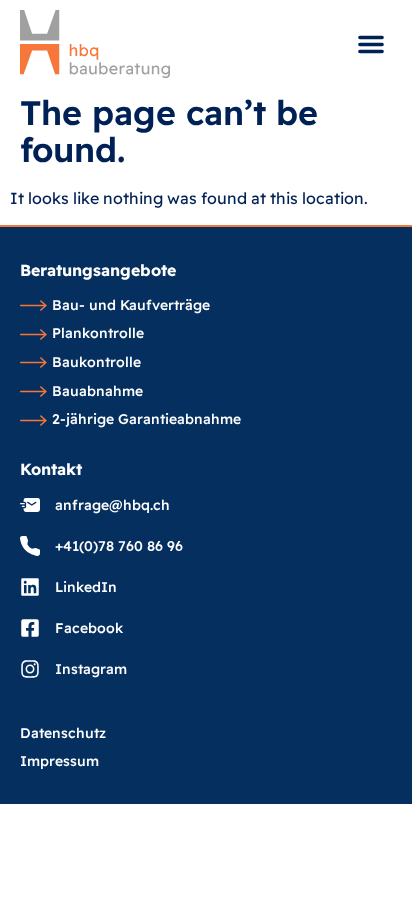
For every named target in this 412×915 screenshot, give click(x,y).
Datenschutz (63, 734)
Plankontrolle (98, 334)
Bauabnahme (97, 392)
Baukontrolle (96, 363)
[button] (371, 44)
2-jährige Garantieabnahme (146, 420)
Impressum (59, 762)
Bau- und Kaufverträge (131, 306)
